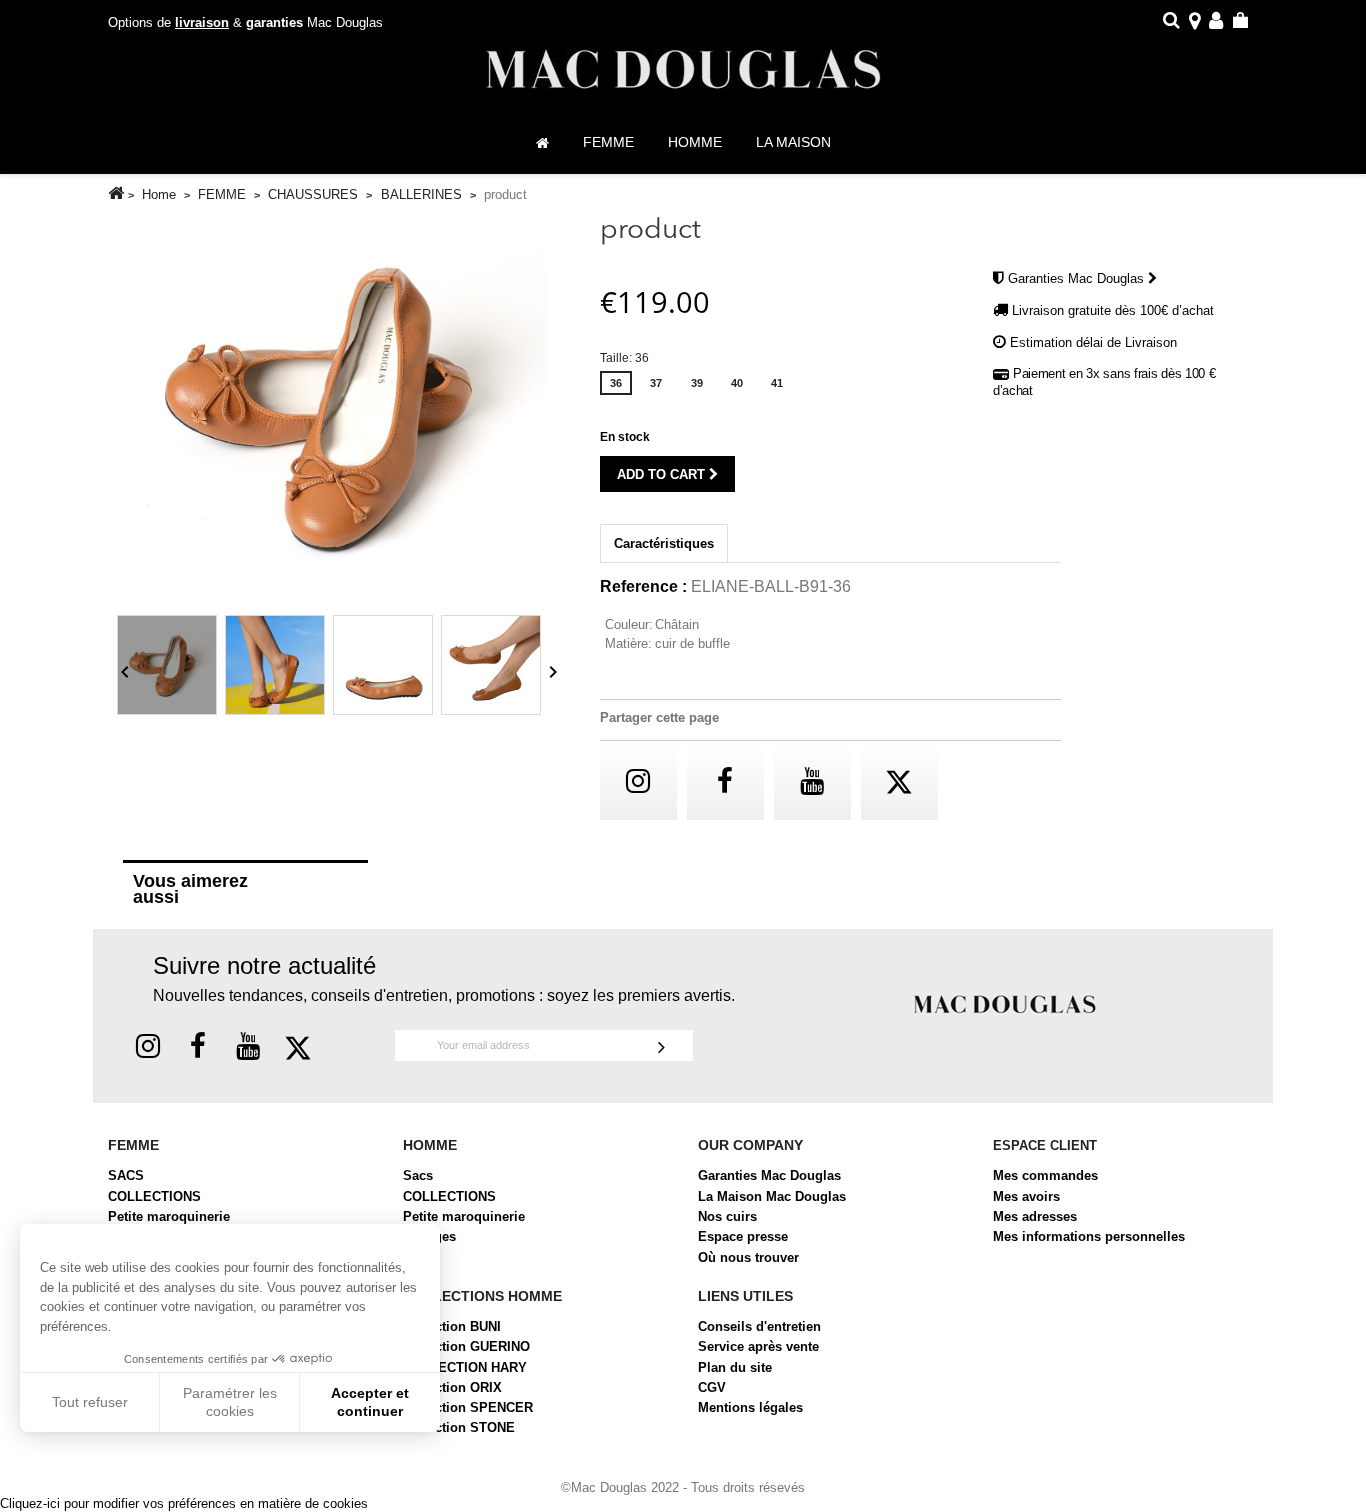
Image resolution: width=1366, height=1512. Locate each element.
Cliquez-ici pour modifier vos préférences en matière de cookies (184, 1503)
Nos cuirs (727, 1216)
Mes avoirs (1026, 1196)
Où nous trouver (748, 1257)
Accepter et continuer (370, 1402)
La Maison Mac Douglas (772, 1196)
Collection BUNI (452, 1326)
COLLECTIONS (154, 1196)
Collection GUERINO (466, 1346)
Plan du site (735, 1367)
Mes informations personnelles (1089, 1236)
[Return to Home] (116, 193)
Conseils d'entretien (759, 1326)
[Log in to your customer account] (1216, 23)
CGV (712, 1387)
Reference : (643, 587)
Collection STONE (459, 1427)
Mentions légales (750, 1407)
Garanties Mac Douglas (1078, 278)
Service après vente (758, 1346)
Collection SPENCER (468, 1407)
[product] (167, 665)
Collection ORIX (452, 1387)
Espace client (1045, 1145)
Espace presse (743, 1236)
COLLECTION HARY (465, 1367)
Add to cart (663, 474)
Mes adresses (1035, 1216)
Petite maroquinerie (169, 1216)
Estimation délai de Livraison (1093, 342)
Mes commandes (1045, 1175)
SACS (126, 1175)
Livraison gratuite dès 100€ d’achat (1113, 310)
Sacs (418, 1175)
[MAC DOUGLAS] (1005, 1002)
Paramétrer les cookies (230, 1402)
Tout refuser (90, 1402)
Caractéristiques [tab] (664, 543)
